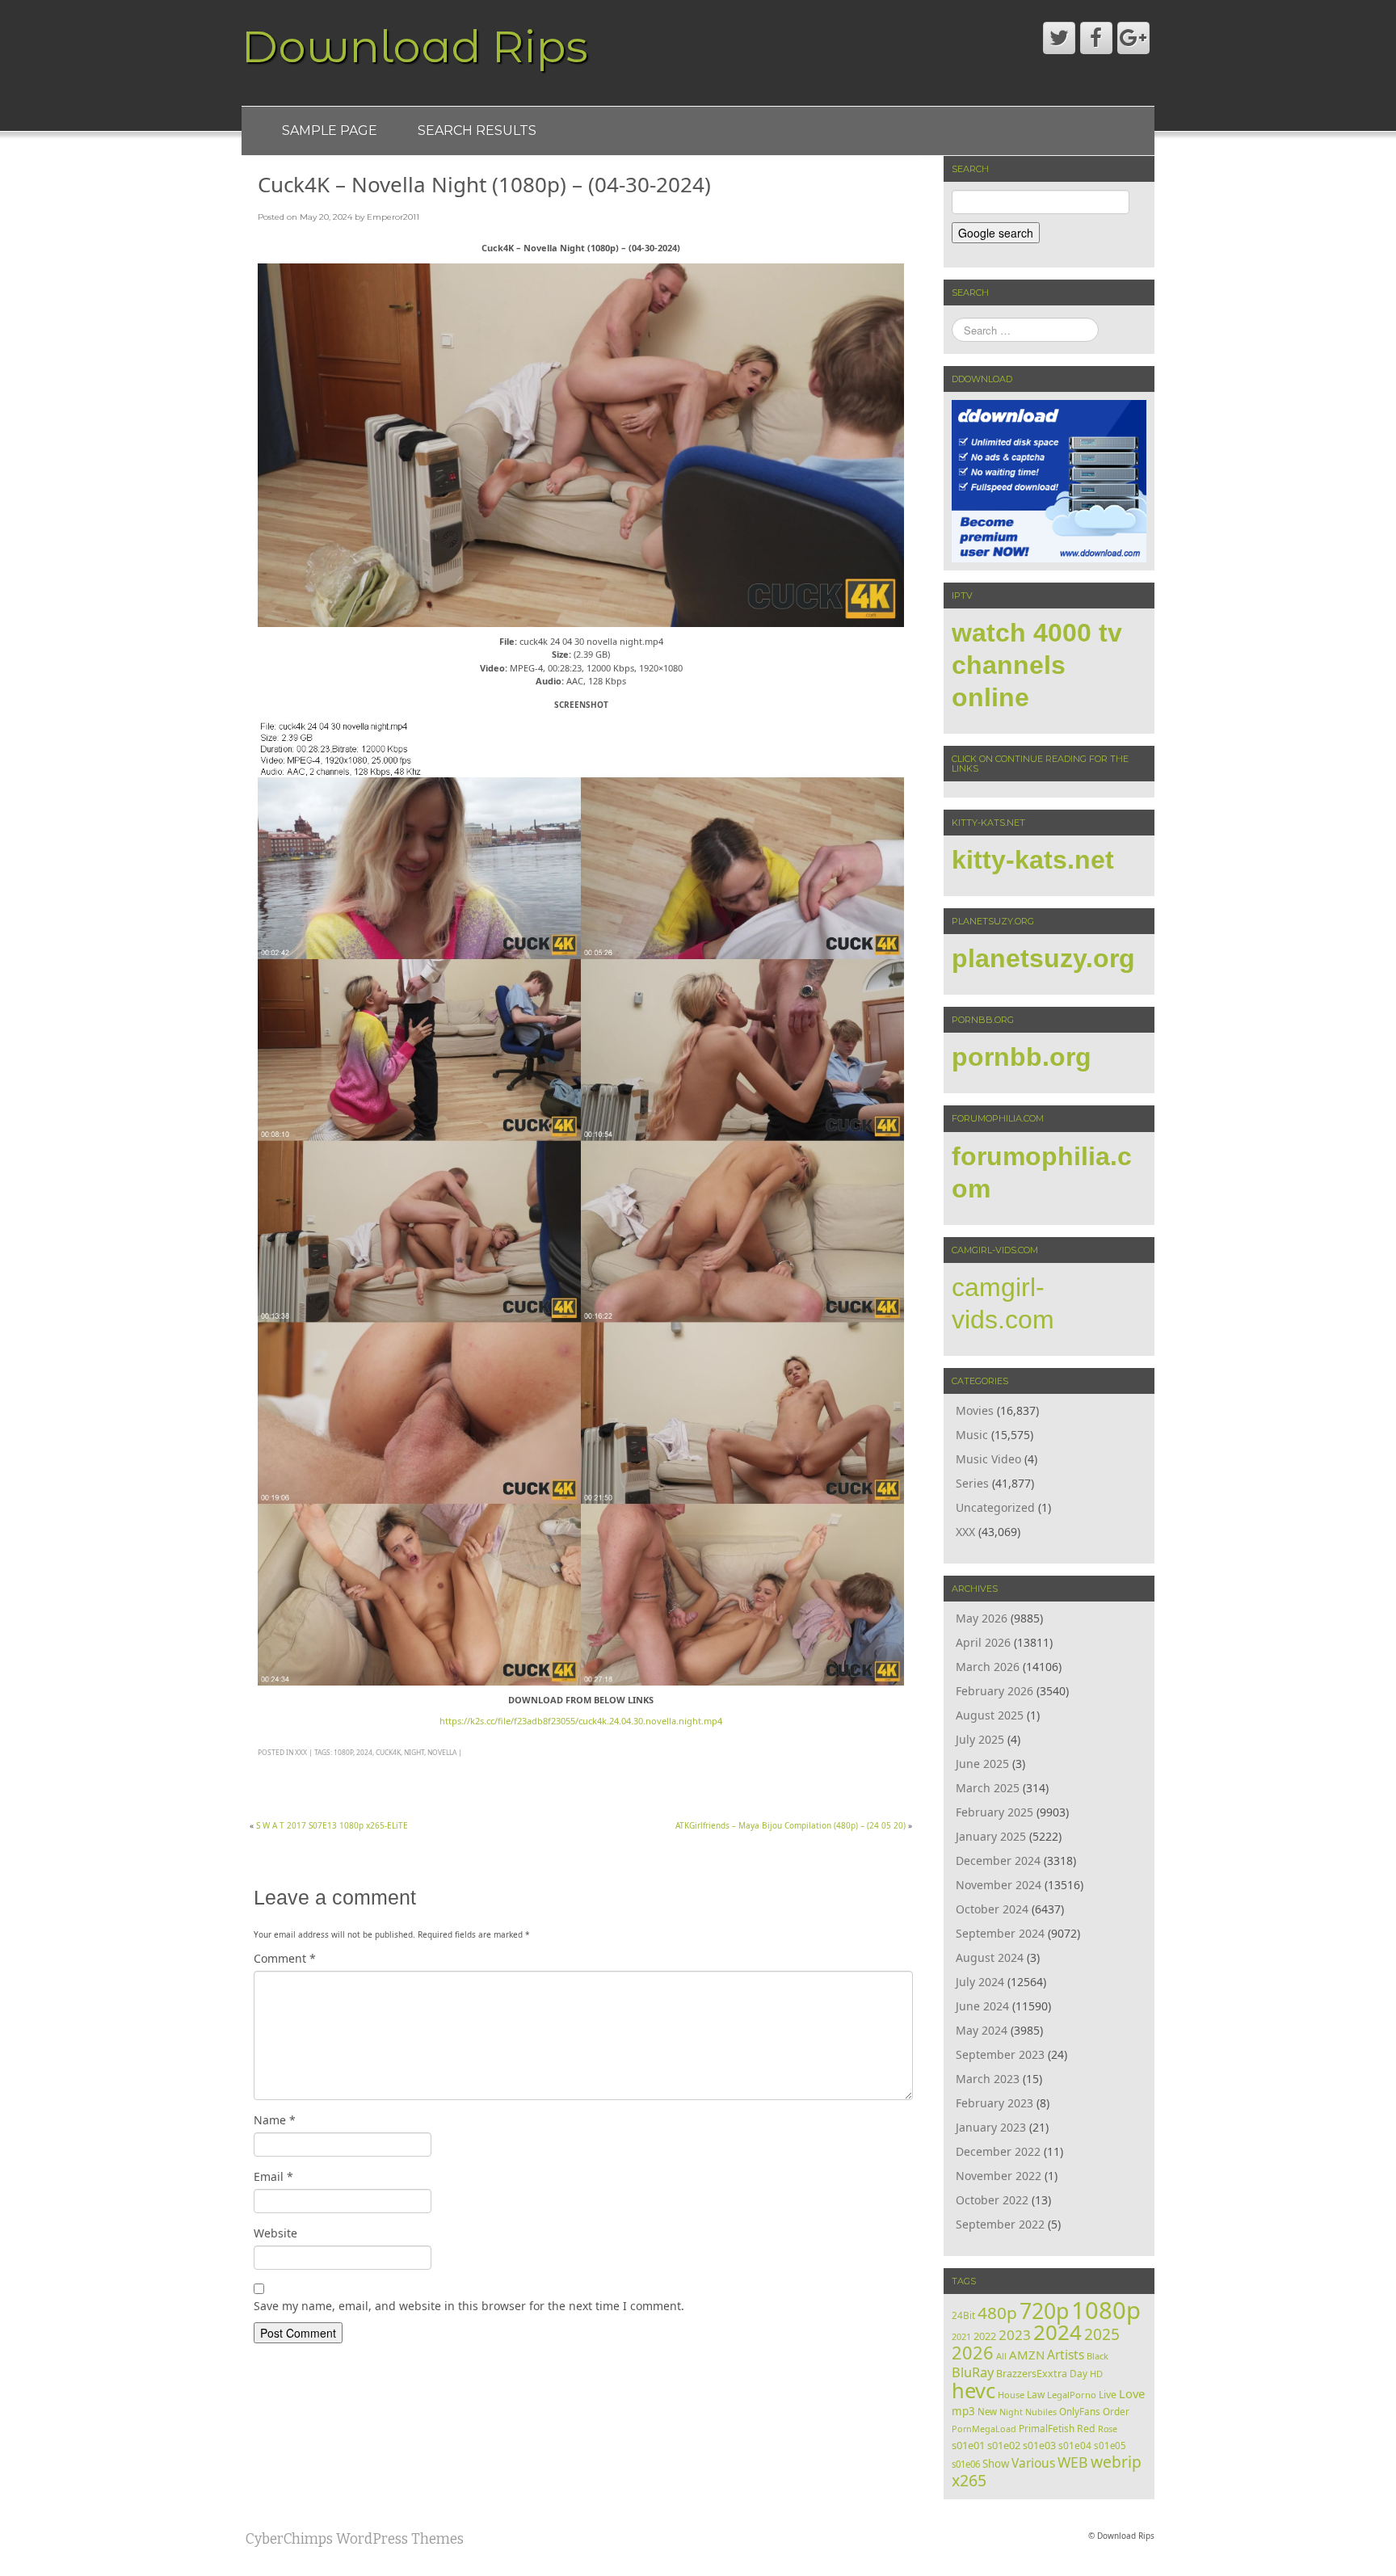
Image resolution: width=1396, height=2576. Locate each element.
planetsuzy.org (1043, 958)
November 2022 (999, 2176)
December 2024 (998, 1860)
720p (1044, 2311)
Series (972, 1483)
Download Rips (415, 46)
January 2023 (991, 2127)
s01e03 (1039, 2446)
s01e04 (1075, 2445)
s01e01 (968, 2445)
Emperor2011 (393, 217)
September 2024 (1000, 1933)
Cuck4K (388, 1752)
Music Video (988, 1459)
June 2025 (982, 1764)
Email (273, 2176)
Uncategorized (995, 1507)
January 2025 (991, 1836)
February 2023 (994, 2103)
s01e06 (966, 2464)
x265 (969, 2480)
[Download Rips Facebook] (1096, 38)
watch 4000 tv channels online (1037, 665)
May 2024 (982, 2030)
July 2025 (980, 1739)
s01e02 (1004, 2445)
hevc (973, 2390)
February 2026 (994, 1691)
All (1001, 2356)
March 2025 (988, 1788)
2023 (1015, 2335)
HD (1096, 2374)
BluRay (973, 2372)
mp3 (963, 2411)
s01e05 (1110, 2446)
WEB (1073, 2462)
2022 (985, 2336)
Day (1079, 2373)
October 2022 (992, 2200)
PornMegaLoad (984, 2429)
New (987, 2412)
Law (1036, 2394)
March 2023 (988, 2079)
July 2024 (980, 1982)
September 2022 (1000, 2224)
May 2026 (982, 1618)
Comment (285, 1958)
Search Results (477, 130)
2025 (1102, 2334)
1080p (343, 1752)
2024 (364, 1752)
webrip (1116, 2462)
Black (1097, 2356)
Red (1086, 2429)
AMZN (1027, 2355)
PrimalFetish (1047, 2428)
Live (1108, 2395)
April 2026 (983, 1642)
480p (997, 2313)
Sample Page (330, 130)
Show (996, 2464)
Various (1033, 2463)
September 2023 (1000, 2054)
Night (414, 1752)
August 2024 (990, 1957)
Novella (442, 1752)
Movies (975, 1410)
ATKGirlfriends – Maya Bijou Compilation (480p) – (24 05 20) (791, 1825)
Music (972, 1435)
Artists (1066, 2355)
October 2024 (992, 1909)
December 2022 (998, 2151)
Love (1132, 2393)
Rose (1108, 2429)
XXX (301, 1752)
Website (275, 2233)
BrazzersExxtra (1032, 2374)
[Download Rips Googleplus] (1133, 38)
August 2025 (990, 1715)
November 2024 (999, 1885)
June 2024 (982, 2006)
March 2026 (988, 1667)
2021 (961, 2336)
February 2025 (994, 1812)
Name (275, 2120)
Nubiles (1041, 2412)
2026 (973, 2353)
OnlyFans (1080, 2412)
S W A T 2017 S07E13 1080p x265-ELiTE (332, 1825)
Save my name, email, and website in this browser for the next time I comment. (469, 2306)
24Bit (963, 2315)
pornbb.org (1022, 1057)
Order (1116, 2411)
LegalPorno (1072, 2395)
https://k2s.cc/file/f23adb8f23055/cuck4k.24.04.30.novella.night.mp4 (581, 1721)
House (1011, 2395)
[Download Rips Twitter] (1059, 38)
